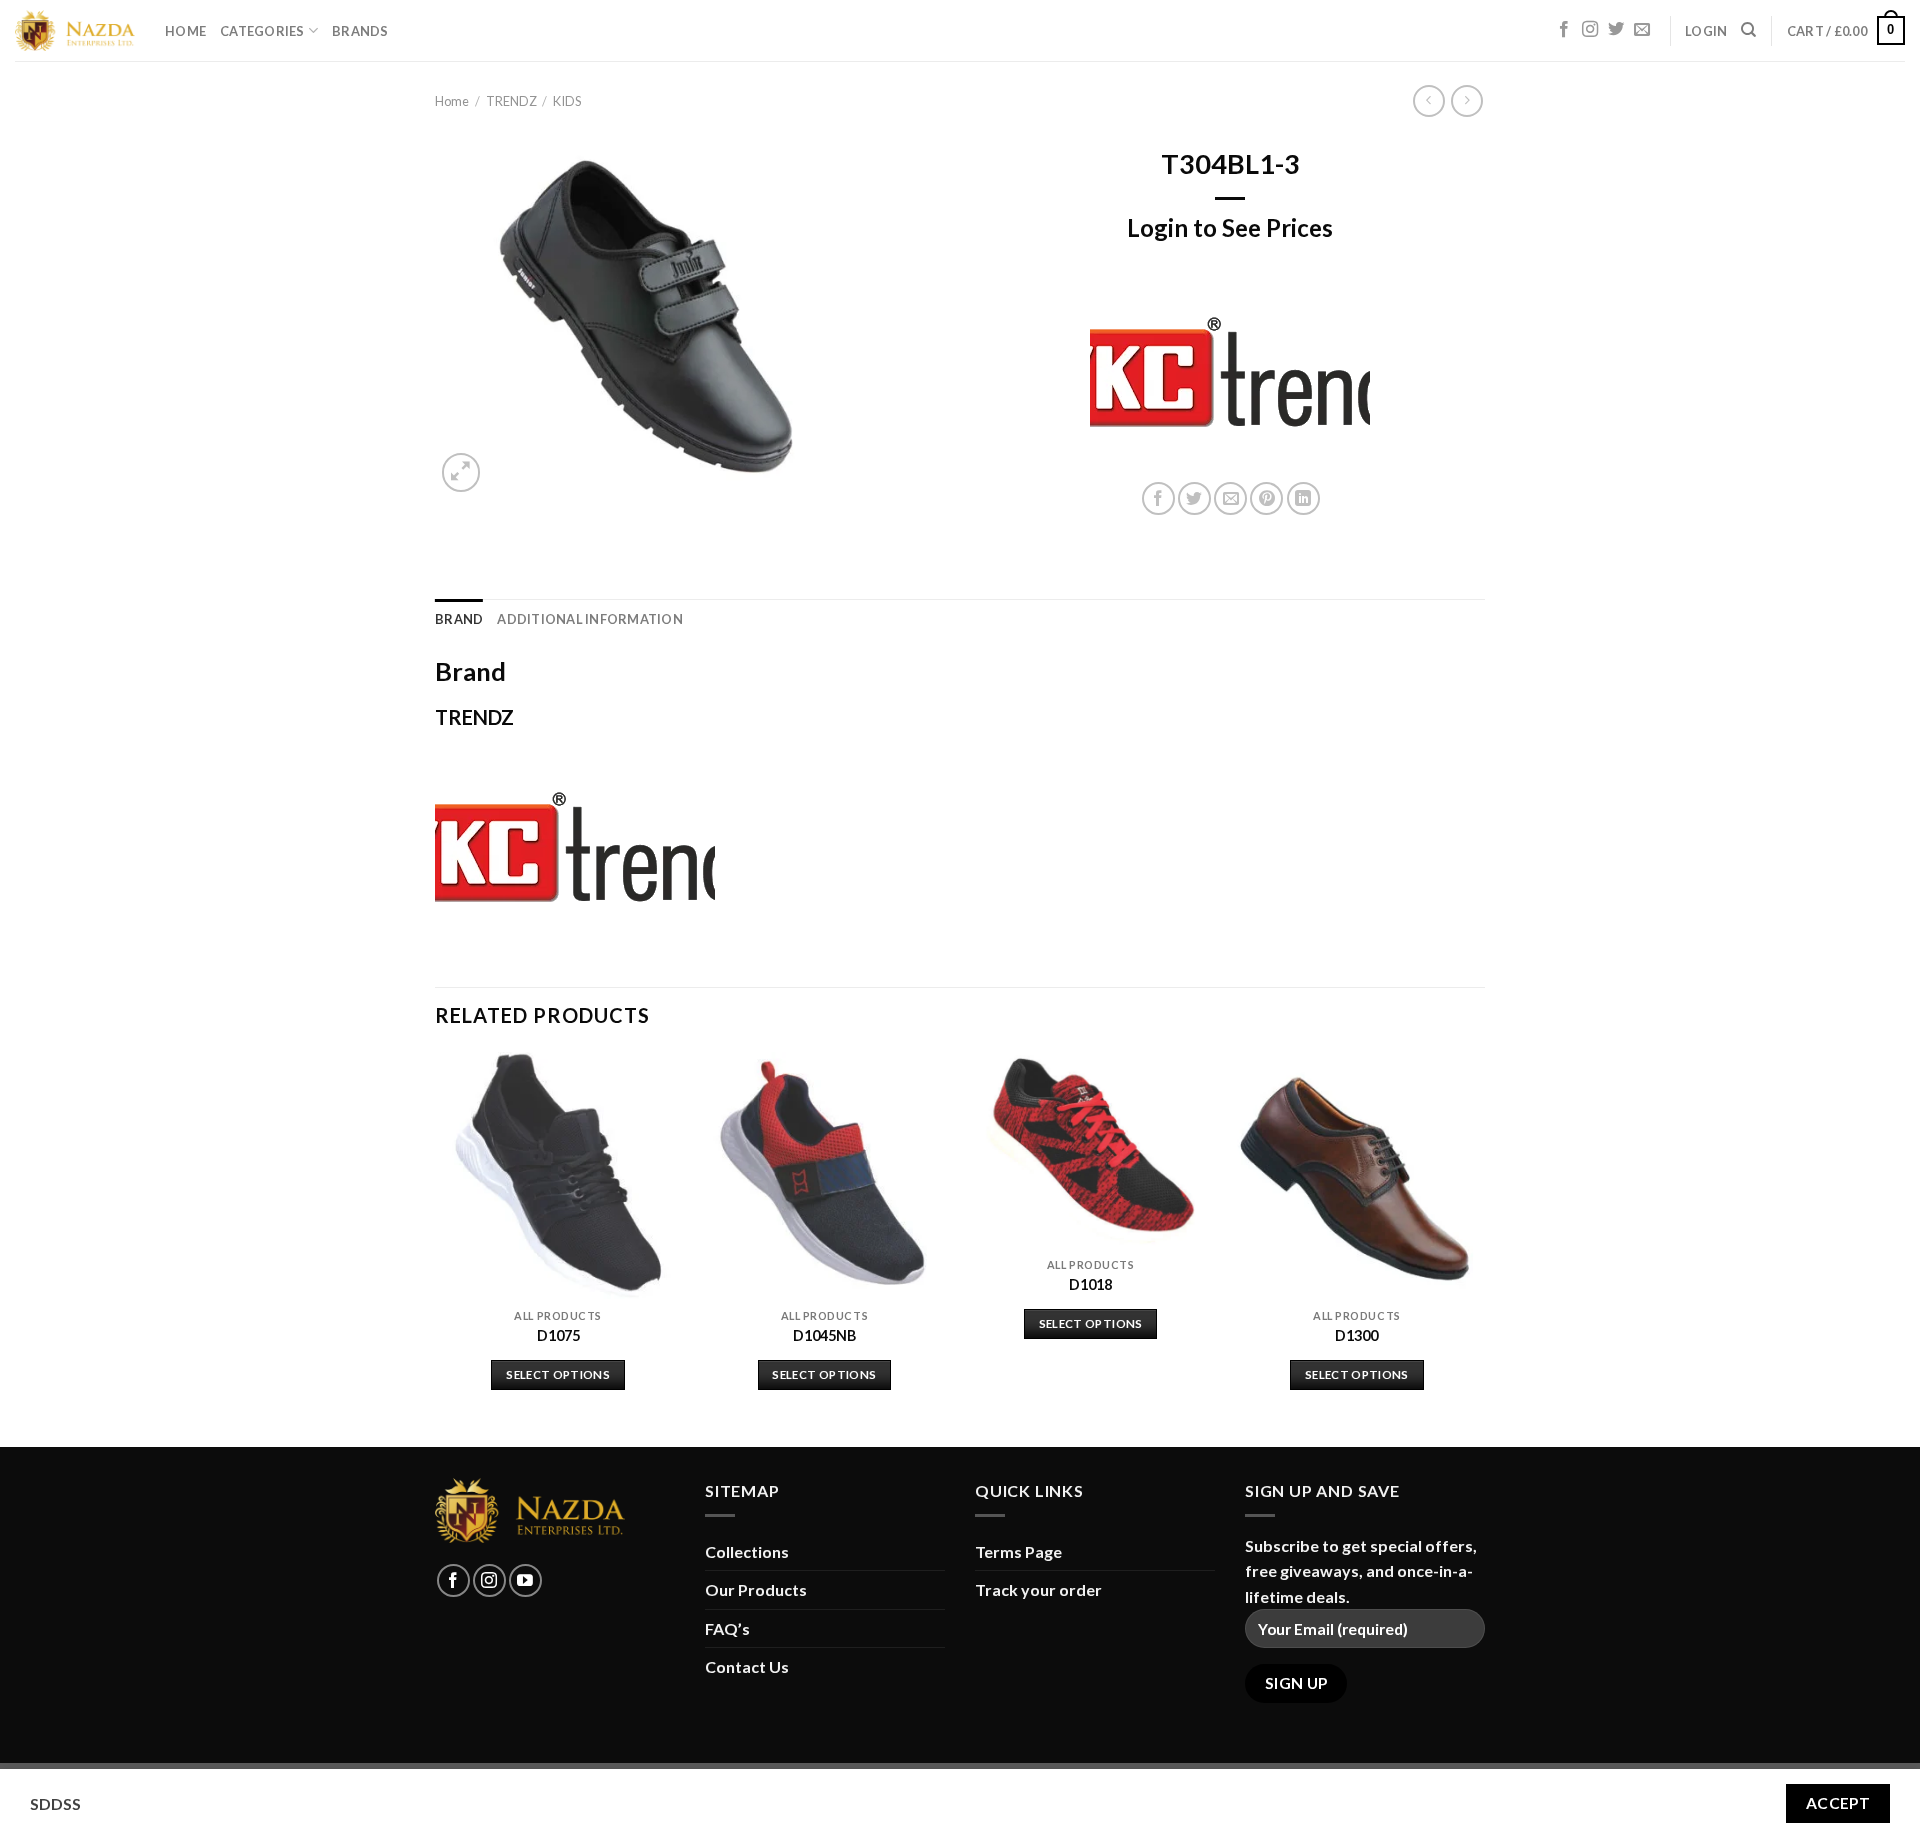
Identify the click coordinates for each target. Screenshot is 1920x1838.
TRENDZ (511, 101)
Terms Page (1018, 1551)
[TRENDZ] (1230, 372)
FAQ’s (727, 1628)
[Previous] (436, 1247)
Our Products (756, 1589)
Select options (558, 1374)
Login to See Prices (1230, 227)
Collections (747, 1551)
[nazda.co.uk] (75, 31)
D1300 (1356, 1335)
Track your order (1038, 1589)
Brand (459, 619)
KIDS (567, 101)
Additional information (590, 619)
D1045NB (824, 1335)
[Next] (1479, 1247)
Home (185, 31)
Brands (360, 31)
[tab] (459, 619)
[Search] (1748, 30)
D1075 (558, 1335)
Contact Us (747, 1666)
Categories (262, 31)
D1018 (1090, 1284)
